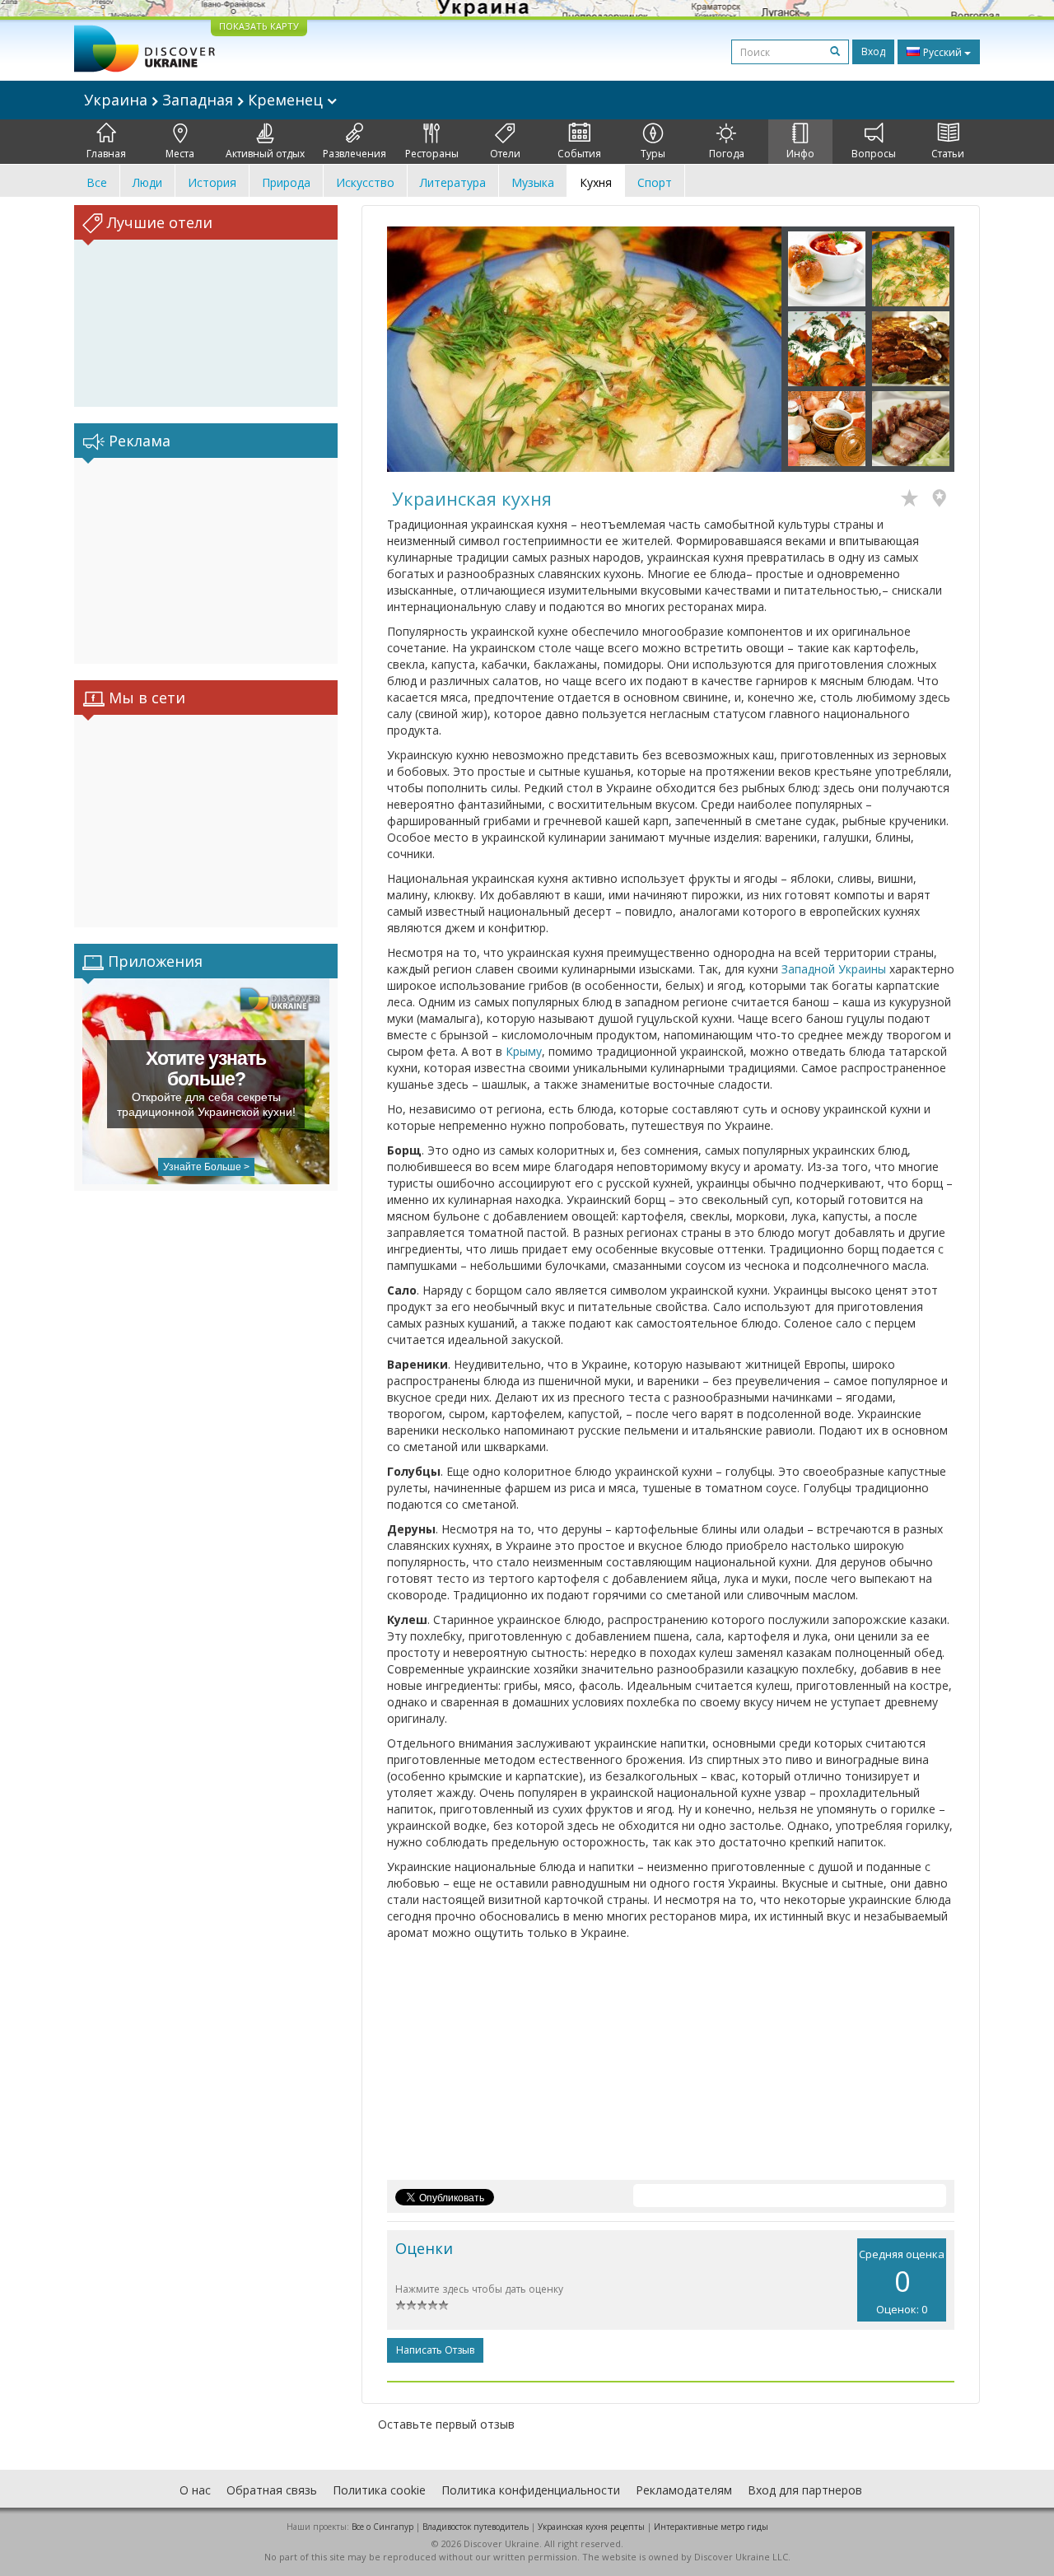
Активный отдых (265, 154)
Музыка (533, 182)
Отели (505, 154)
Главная (106, 154)
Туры (653, 154)
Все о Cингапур (382, 2527)
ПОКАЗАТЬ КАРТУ (259, 26)
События (579, 154)
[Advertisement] (206, 561)
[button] (417, 349)
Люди (147, 182)
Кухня (596, 182)
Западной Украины (834, 969)
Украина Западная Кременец (205, 100)
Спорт (655, 182)
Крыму (524, 1051)
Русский (942, 52)
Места (180, 154)
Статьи (948, 154)
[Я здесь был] (943, 500)
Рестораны (432, 154)
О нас (195, 2490)
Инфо (800, 154)
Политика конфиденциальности (531, 2490)
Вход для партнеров (805, 2490)
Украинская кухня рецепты (591, 2527)
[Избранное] (914, 500)
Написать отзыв (435, 2350)
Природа (286, 182)
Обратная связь (272, 2490)
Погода (727, 154)
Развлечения (354, 154)
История (212, 182)
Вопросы (874, 154)
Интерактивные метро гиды (711, 2527)
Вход (873, 51)
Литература (453, 182)
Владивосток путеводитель (476, 2527)
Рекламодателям (684, 2490)
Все (97, 182)
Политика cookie (379, 2490)
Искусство (365, 182)
